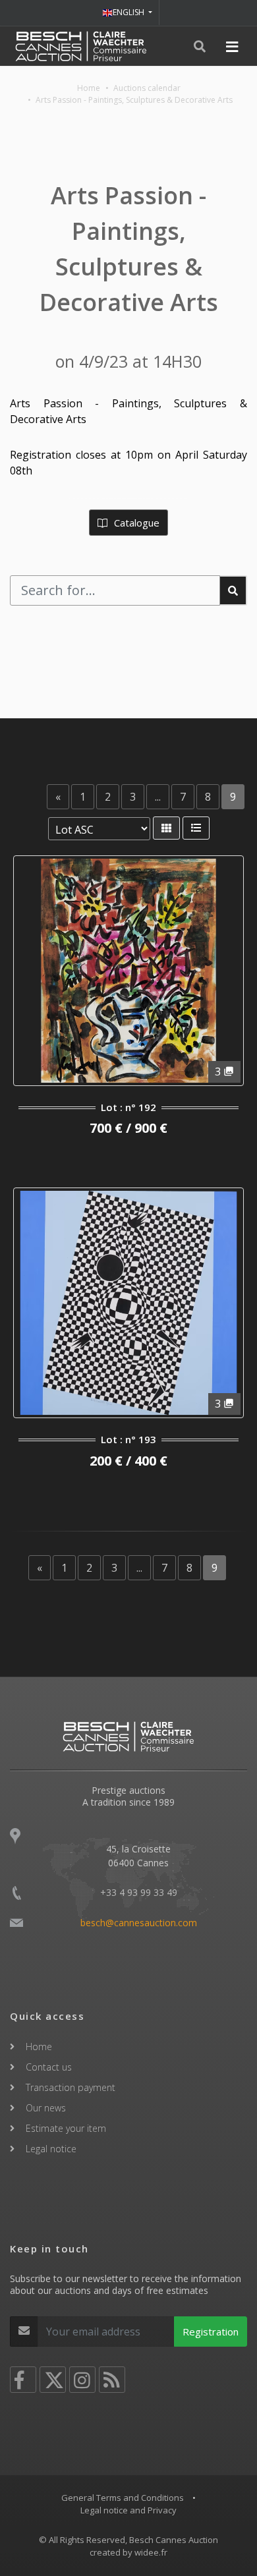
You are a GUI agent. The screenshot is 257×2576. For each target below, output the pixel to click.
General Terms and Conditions (123, 2498)
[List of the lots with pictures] (166, 828)
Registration (211, 2332)
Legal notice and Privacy (128, 2510)
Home (89, 88)
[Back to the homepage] (81, 46)
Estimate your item (66, 2128)
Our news (46, 2108)
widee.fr (151, 2552)
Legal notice (51, 2149)
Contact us (49, 2067)
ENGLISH (129, 12)
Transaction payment (71, 2087)
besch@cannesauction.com (139, 1923)
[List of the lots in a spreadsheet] (196, 828)
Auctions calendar (147, 88)
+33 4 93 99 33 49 (139, 1892)
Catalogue (135, 523)
